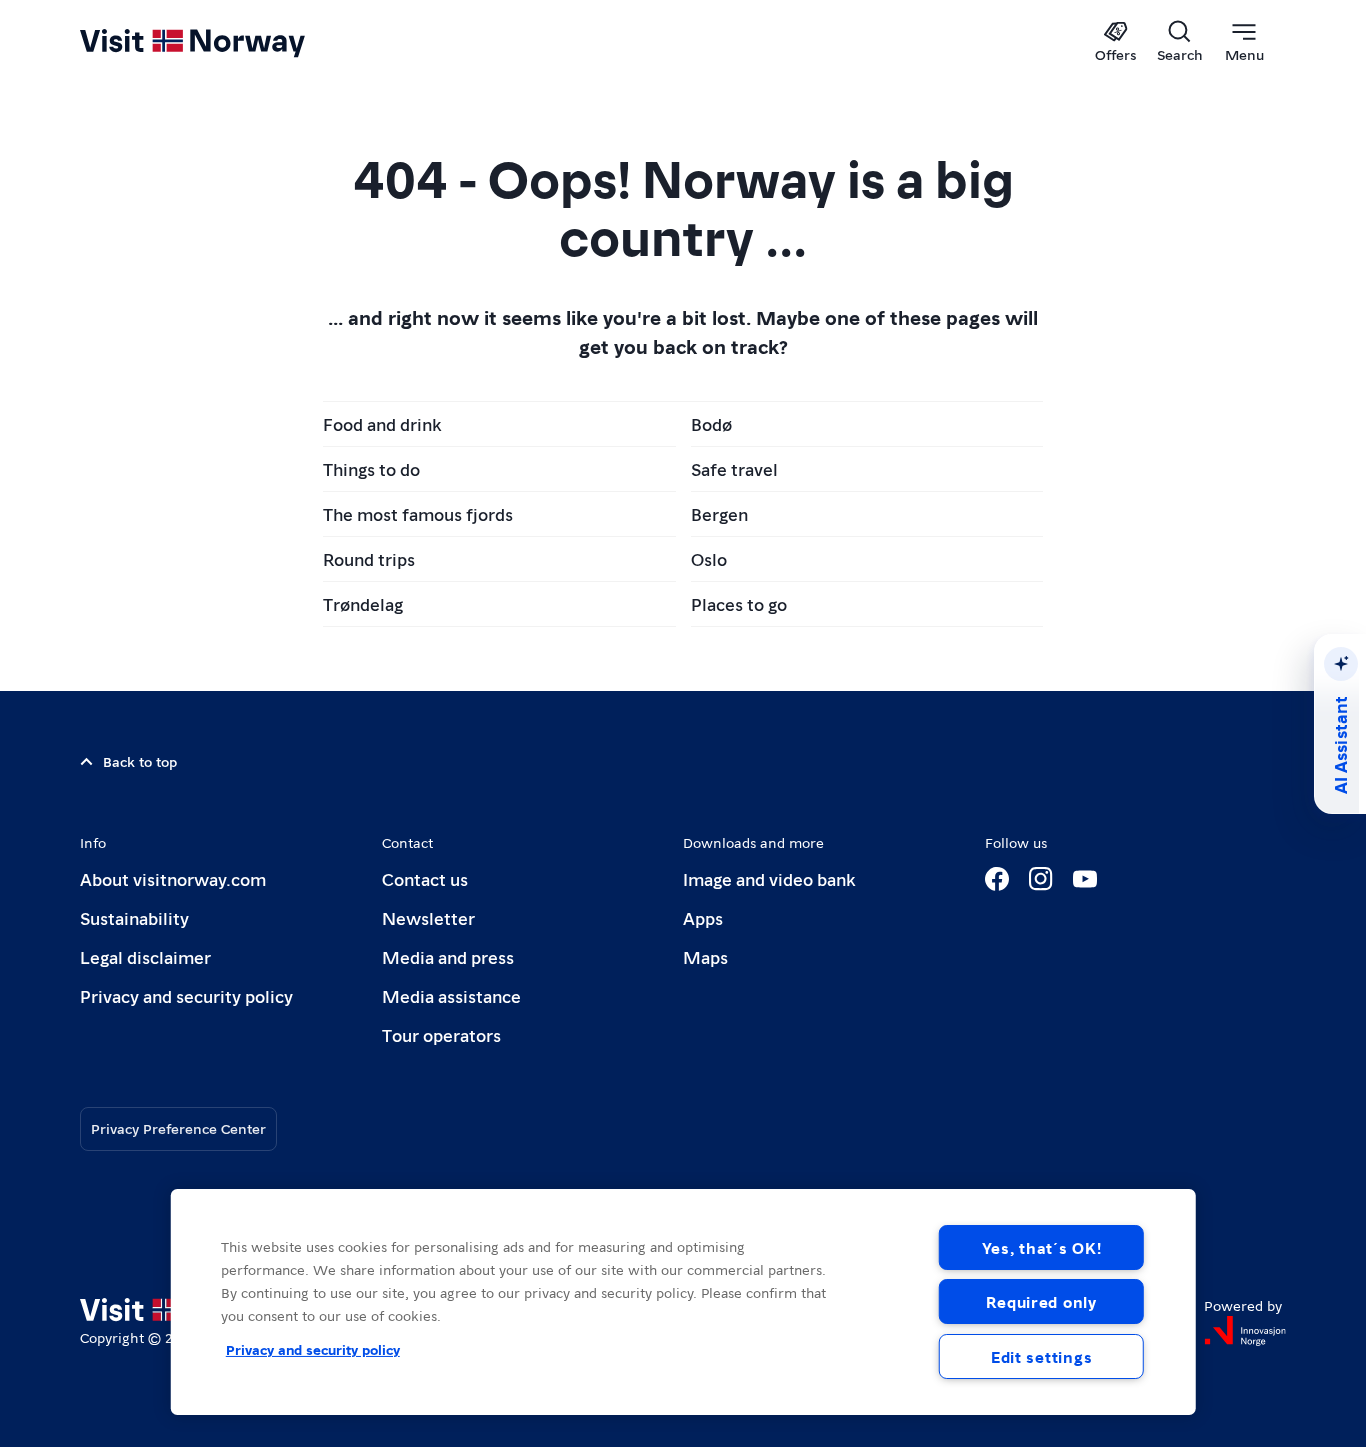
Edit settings (1041, 1356)
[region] (683, 1302)
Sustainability (134, 917)
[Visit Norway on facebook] (997, 879)
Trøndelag (363, 603)
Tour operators (441, 1034)
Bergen (719, 513)
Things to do (371, 468)
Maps (705, 956)
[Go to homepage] (225, 42)
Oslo (709, 558)
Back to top (140, 761)
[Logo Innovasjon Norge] (1245, 1331)
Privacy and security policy (186, 995)
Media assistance (451, 995)
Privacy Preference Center (178, 1128)
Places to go (739, 603)
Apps (703, 917)
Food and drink (382, 423)
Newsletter (428, 917)
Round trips (369, 558)
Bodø (711, 423)
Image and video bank (769, 878)
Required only (1041, 1301)
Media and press (448, 956)
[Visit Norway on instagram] (1041, 879)
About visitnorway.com (173, 878)
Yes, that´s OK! (1042, 1247)
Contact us (425, 878)
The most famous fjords (418, 513)
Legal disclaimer (145, 956)
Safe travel (734, 468)
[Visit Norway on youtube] (1085, 879)
